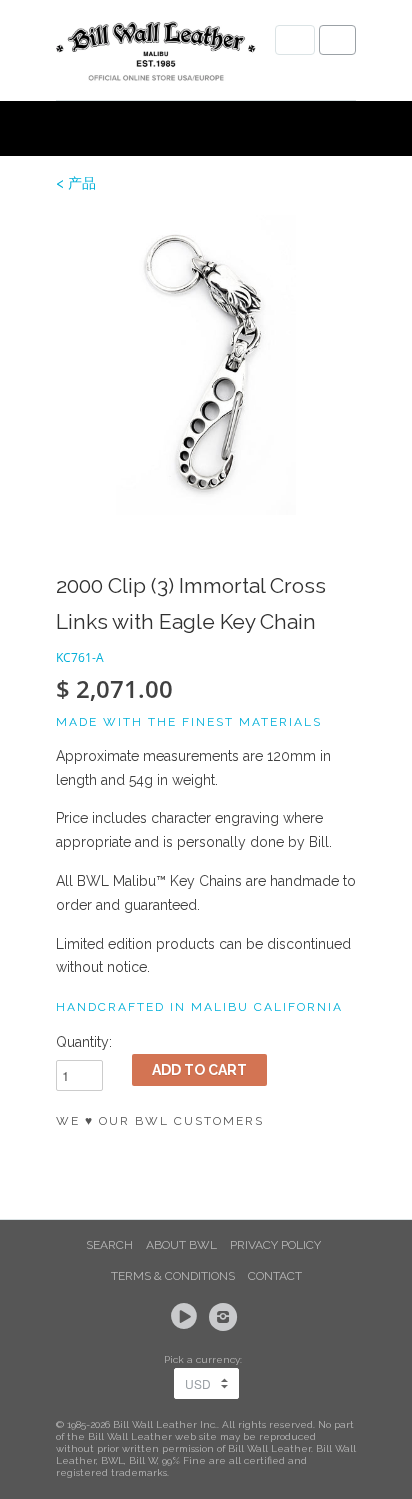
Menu (295, 40)
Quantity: (84, 1042)
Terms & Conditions (173, 1276)
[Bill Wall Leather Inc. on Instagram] (226, 1317)
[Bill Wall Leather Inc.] (156, 55)
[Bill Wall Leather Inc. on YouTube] (187, 1317)
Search (109, 1245)
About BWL (181, 1245)
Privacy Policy (275, 1245)
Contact (275, 1276)
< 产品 (76, 183)
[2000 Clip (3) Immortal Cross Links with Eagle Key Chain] (206, 365)
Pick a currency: (206, 1359)
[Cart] (337, 40)
